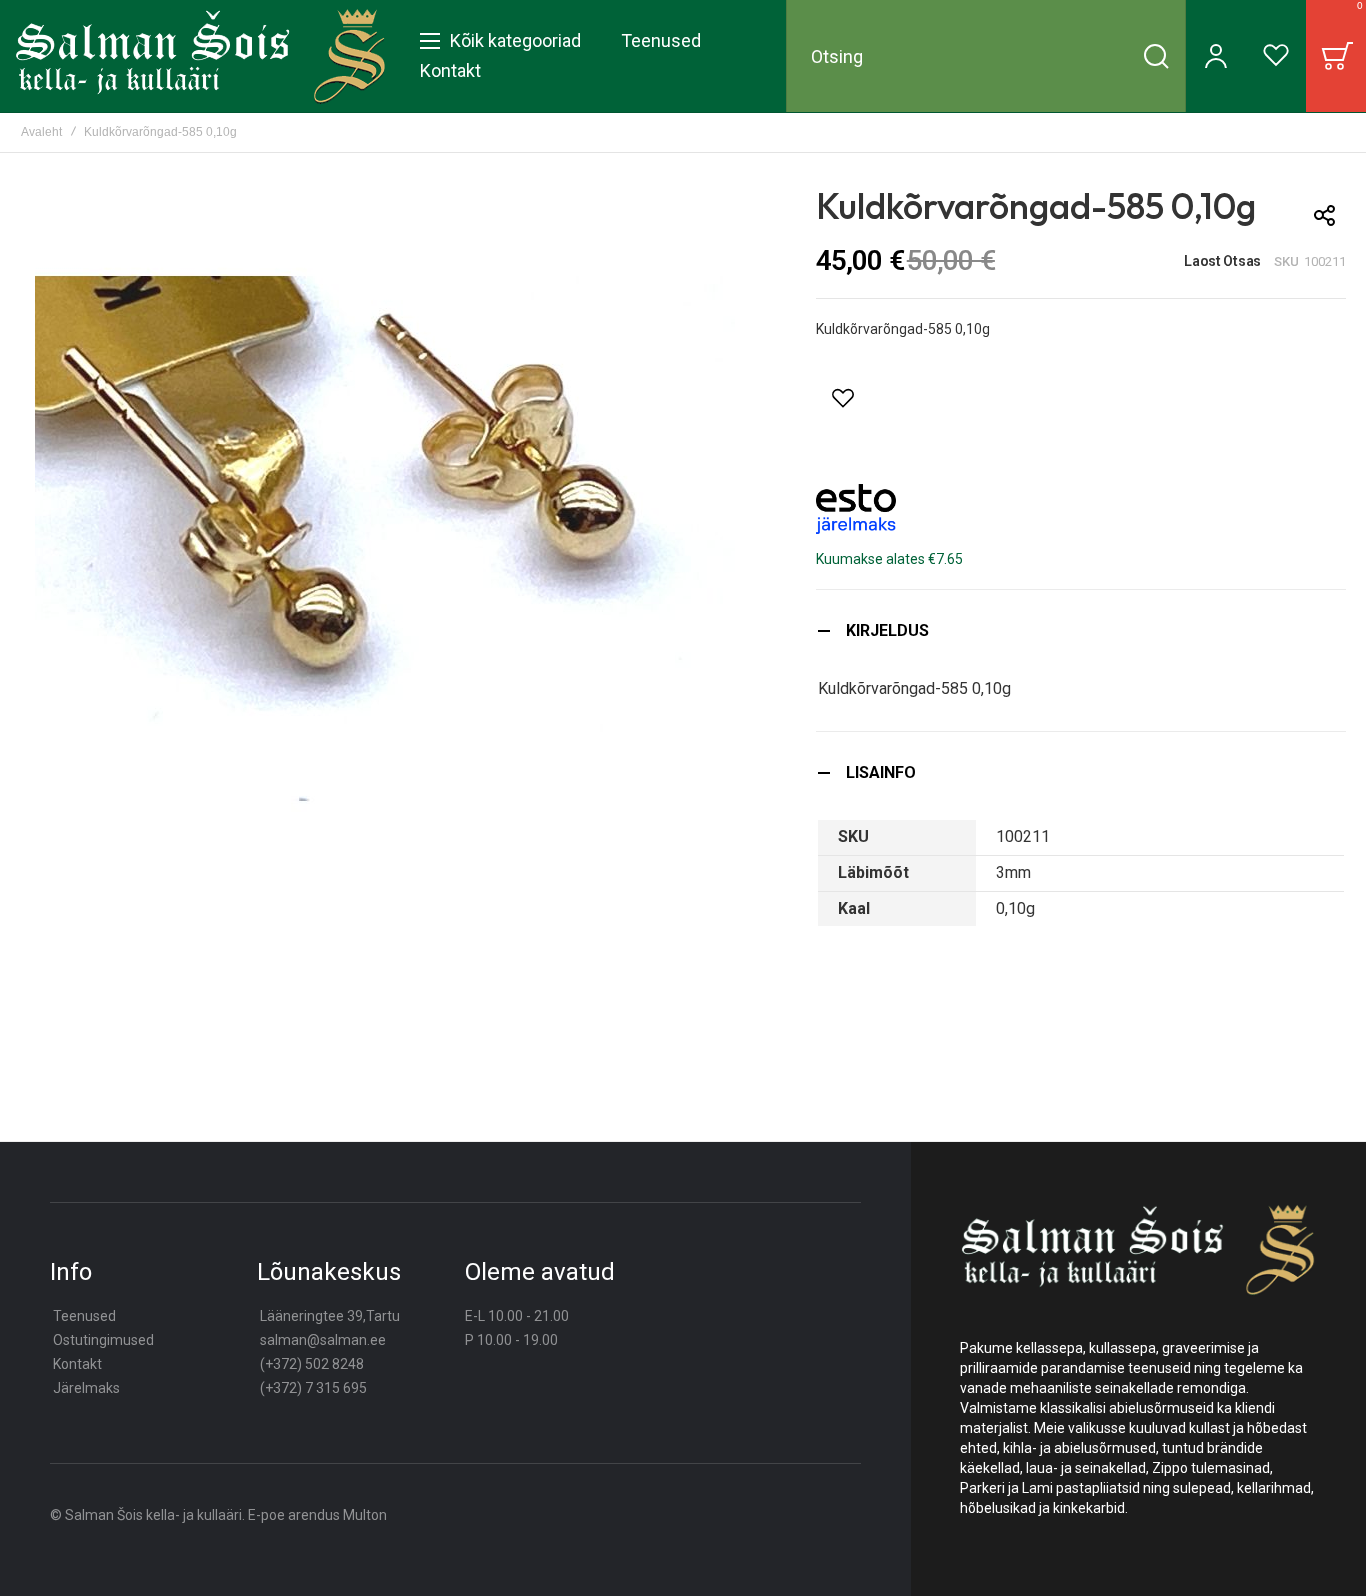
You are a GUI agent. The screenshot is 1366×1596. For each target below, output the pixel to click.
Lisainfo (881, 772)
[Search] (1156, 56)
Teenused (84, 1316)
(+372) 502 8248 (312, 1364)
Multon (365, 1515)
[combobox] (986, 56)
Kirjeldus (887, 630)
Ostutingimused (103, 1340)
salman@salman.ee (323, 1340)
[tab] (1081, 630)
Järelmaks (86, 1388)
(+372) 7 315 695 (313, 1388)
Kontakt (77, 1364)
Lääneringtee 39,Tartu (330, 1316)
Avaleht (41, 132)
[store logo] (200, 56)
